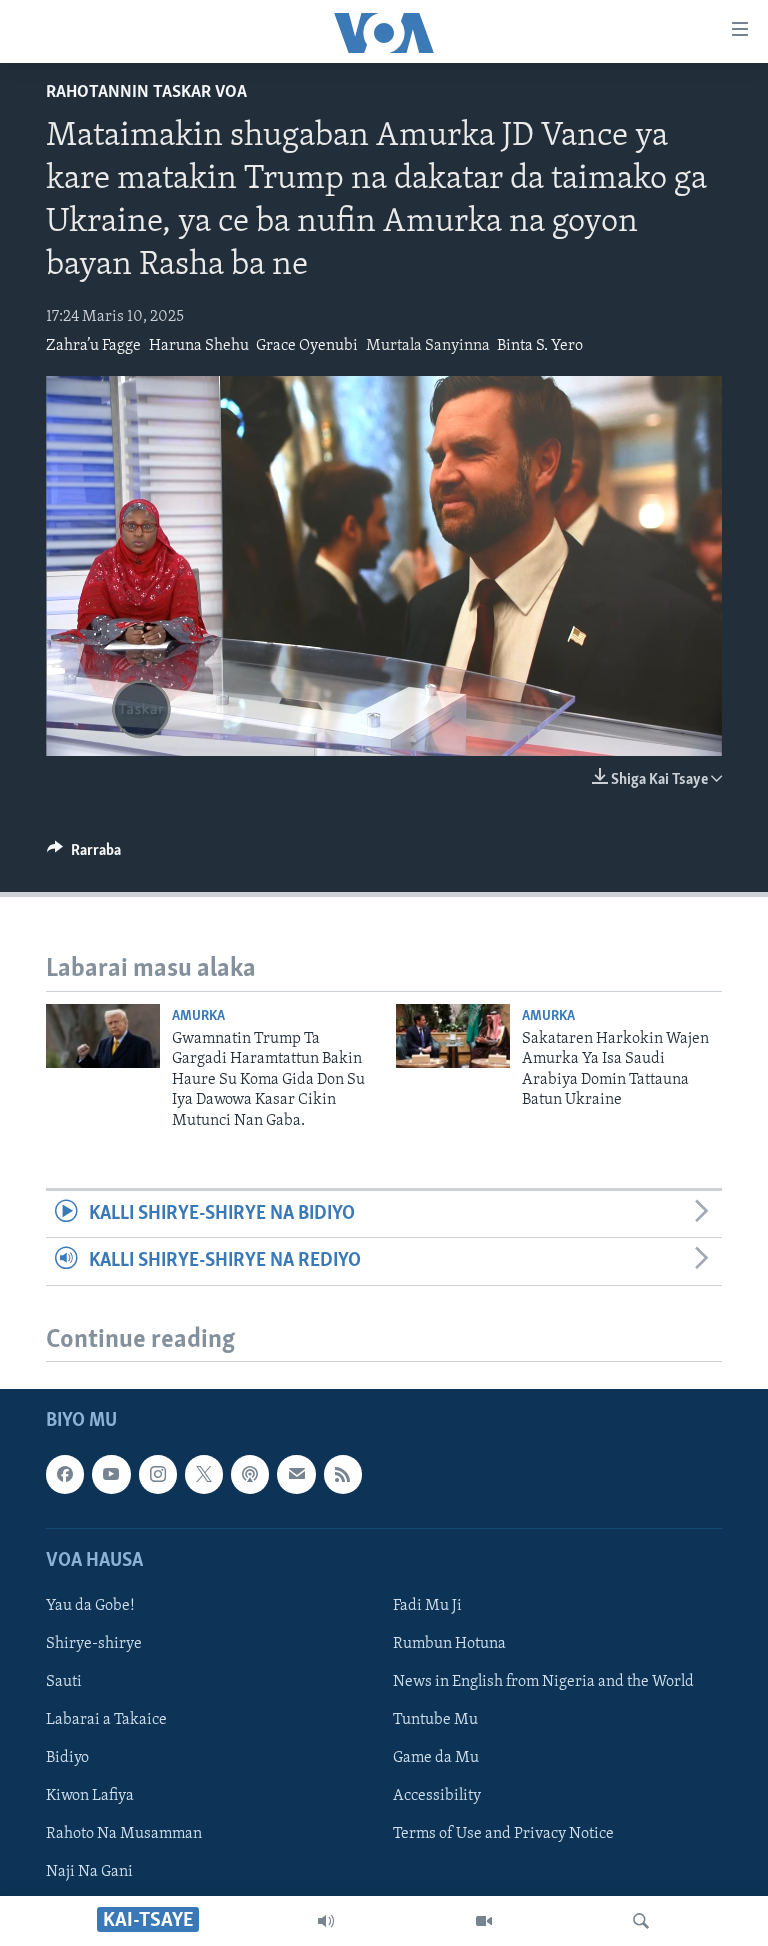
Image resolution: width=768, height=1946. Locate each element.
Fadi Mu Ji (427, 1606)
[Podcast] (250, 1475)
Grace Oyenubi (307, 346)
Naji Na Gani (89, 1873)
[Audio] (326, 1921)
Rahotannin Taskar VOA (146, 93)
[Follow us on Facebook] (65, 1475)
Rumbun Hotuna (449, 1644)
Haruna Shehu (199, 346)
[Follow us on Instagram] (158, 1475)
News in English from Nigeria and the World (543, 1683)
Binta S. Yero (540, 346)
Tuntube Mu (435, 1721)
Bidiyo (67, 1759)
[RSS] (343, 1475)
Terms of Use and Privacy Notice (503, 1835)
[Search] (641, 1921)
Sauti (64, 1683)
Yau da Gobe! (90, 1606)
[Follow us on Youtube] (111, 1475)
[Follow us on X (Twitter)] (204, 1475)
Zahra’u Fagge (93, 346)
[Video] (484, 1921)
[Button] (84, 855)
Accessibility (437, 1797)
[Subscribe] (296, 1475)
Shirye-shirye (94, 1644)
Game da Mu (436, 1759)
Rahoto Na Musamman (124, 1835)
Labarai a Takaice (106, 1721)
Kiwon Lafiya (90, 1797)
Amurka (198, 1016)
